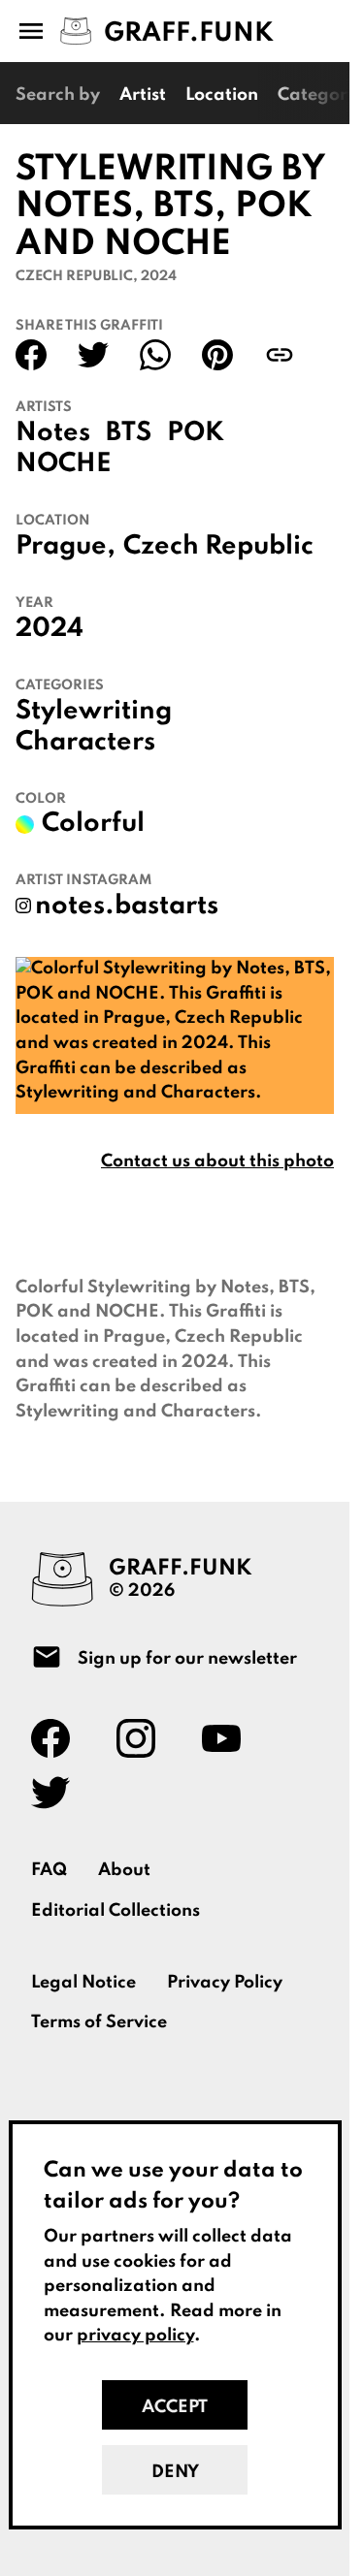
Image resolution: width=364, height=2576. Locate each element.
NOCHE (64, 464)
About (124, 1870)
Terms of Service (99, 2022)
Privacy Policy (225, 1983)
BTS (129, 433)
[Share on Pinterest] (217, 355)
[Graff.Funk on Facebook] (58, 1738)
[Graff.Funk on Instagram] (144, 1738)
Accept (175, 2407)
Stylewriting (94, 712)
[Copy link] (280, 355)
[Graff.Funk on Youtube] (229, 1738)
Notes (53, 433)
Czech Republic (218, 547)
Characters (85, 743)
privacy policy (135, 2336)
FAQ (49, 1870)
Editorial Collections (116, 1911)
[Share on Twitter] (93, 355)
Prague (61, 547)
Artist (143, 95)
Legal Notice (83, 1983)
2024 (50, 629)
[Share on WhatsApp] (155, 355)
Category (317, 95)
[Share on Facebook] (31, 355)
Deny (175, 2472)
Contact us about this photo (217, 1161)
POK (196, 433)
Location (222, 95)
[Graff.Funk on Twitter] (58, 1793)
